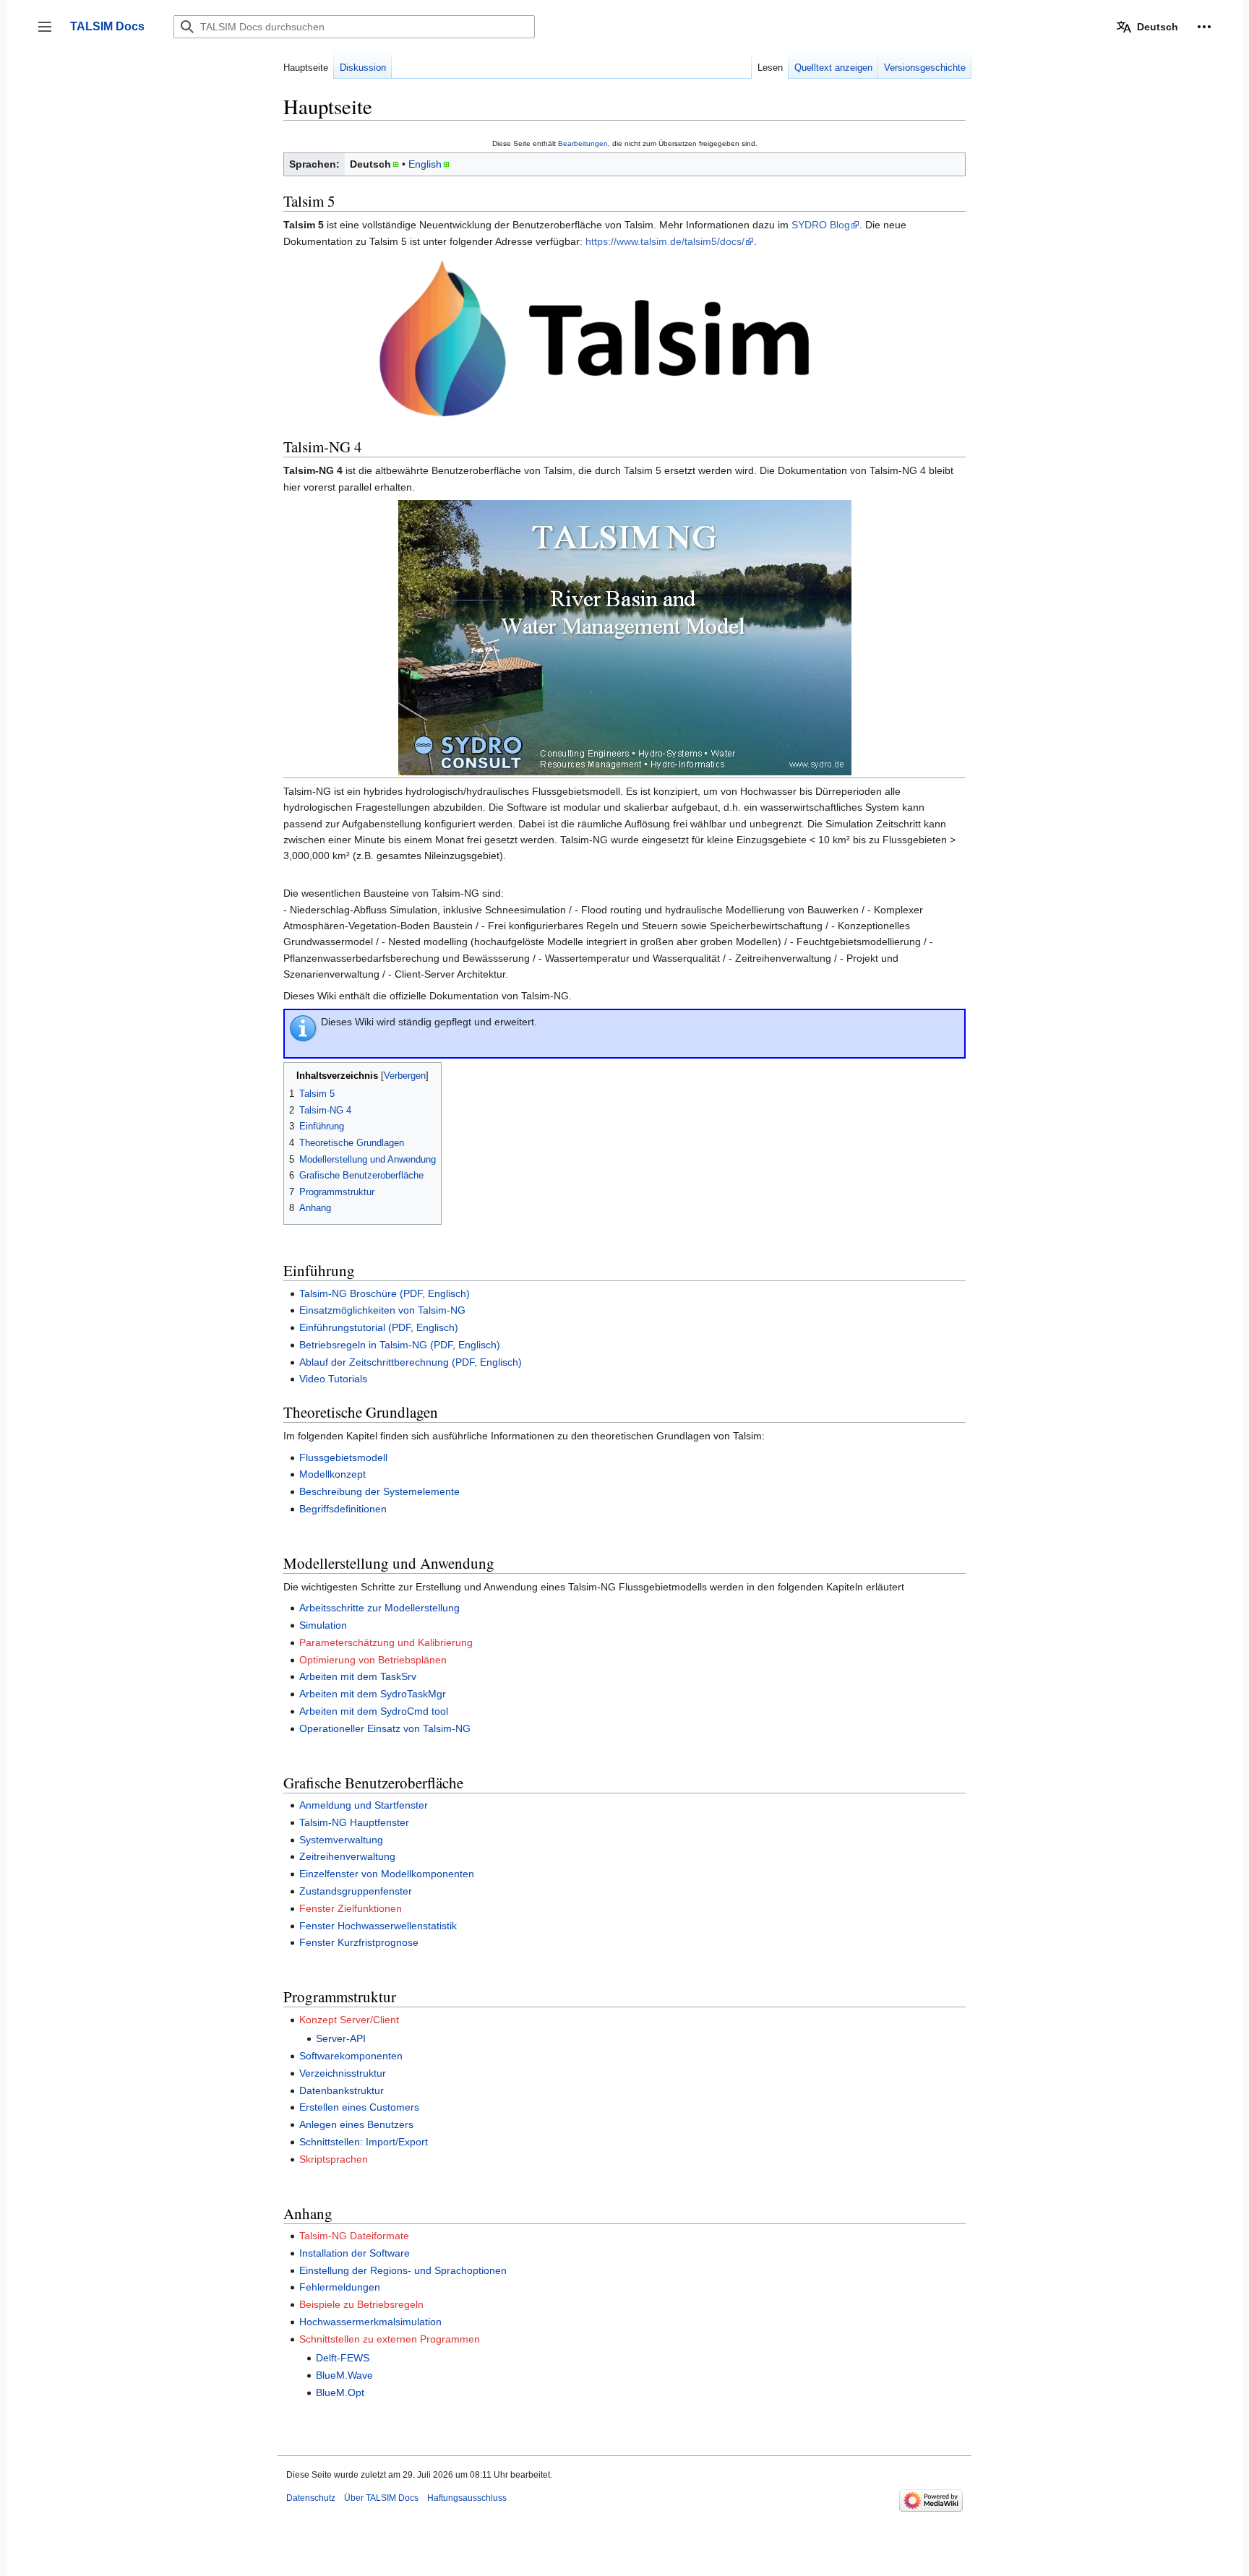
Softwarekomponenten (351, 2056)
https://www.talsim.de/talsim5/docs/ (665, 241)
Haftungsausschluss (467, 2498)
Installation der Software (355, 2253)
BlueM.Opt (340, 2392)
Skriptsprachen (334, 2159)
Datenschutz (311, 2498)
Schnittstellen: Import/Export (364, 2142)
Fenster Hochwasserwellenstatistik (378, 1926)
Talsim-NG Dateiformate (354, 2236)
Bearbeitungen (583, 143)
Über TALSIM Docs (381, 2498)
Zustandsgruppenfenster (356, 1891)
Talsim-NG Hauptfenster (354, 1822)
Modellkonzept (332, 1474)
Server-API (341, 2038)
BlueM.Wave (344, 2375)
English (425, 164)
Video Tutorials (333, 1379)
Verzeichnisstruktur (343, 2073)
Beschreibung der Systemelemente (379, 1491)
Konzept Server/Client (349, 2020)
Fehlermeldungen (340, 2287)
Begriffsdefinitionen (343, 1509)
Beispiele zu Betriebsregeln (361, 2304)
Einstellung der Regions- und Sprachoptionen (403, 2270)
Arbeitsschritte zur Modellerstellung (379, 1608)
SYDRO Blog (821, 225)
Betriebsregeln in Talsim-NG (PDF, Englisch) (400, 1345)
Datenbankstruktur (342, 2090)
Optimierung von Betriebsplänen (373, 1660)
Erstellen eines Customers (359, 2107)
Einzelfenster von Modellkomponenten (387, 1874)
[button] (1204, 27)
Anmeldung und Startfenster (364, 1805)
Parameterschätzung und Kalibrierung (386, 1642)
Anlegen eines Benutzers (356, 2124)
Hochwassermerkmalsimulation (370, 2322)
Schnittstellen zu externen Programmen (390, 2339)
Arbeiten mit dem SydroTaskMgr (373, 1694)
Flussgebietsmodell (343, 1457)
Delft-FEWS (343, 2358)
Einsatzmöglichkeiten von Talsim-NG (382, 1310)
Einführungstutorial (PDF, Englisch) (379, 1327)
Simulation (323, 1625)
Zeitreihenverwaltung (347, 1856)
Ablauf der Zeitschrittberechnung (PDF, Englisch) (411, 1362)
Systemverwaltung (341, 1840)
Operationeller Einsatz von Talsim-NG (385, 1728)
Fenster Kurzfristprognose (359, 1942)
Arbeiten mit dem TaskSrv (358, 1676)
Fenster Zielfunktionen (351, 1908)
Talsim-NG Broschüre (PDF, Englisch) (385, 1293)
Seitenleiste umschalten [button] (50, 34)
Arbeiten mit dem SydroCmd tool (374, 1711)
